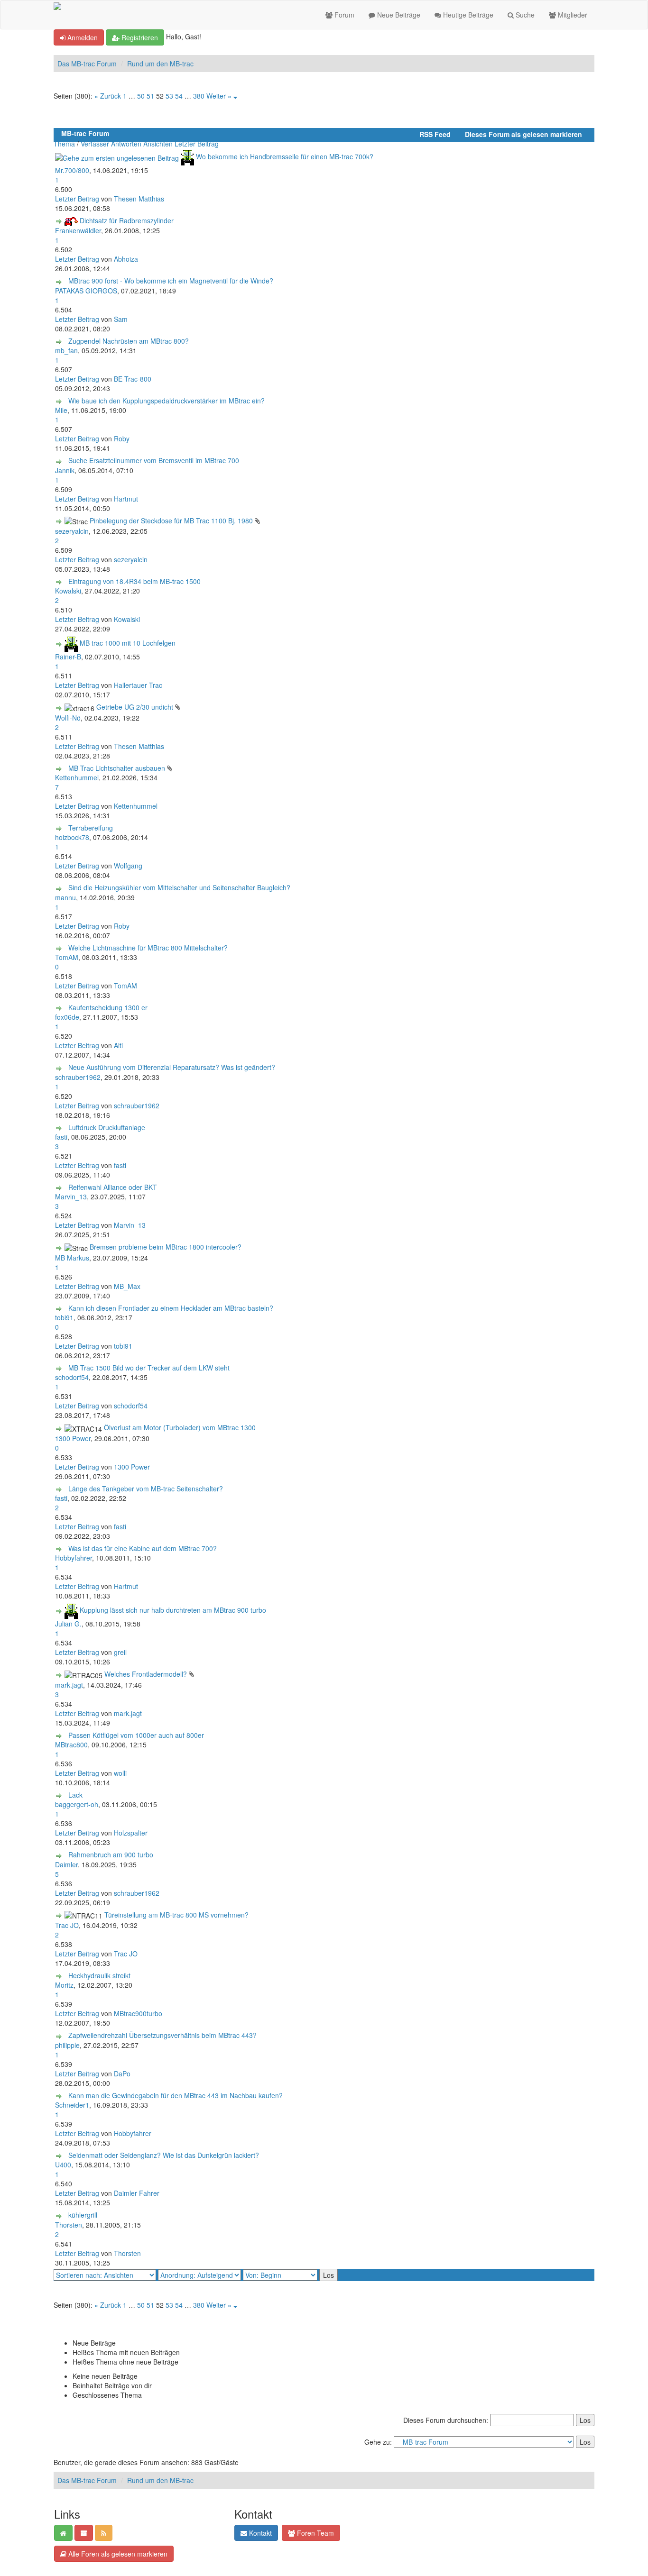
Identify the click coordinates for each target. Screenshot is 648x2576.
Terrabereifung (91, 828)
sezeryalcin (72, 531)
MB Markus (72, 1258)
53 (169, 96)
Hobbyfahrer (74, 1558)
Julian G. (68, 1624)
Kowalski (68, 591)
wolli (120, 1773)
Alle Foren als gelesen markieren (117, 2554)
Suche (524, 15)
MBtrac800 (71, 1745)
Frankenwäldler (78, 230)
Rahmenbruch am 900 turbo (111, 1854)
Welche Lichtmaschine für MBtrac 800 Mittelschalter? (148, 948)
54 (179, 96)
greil (120, 1652)
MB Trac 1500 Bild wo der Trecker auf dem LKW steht (149, 1368)
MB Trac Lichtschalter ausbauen (117, 768)
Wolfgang (128, 866)
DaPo (122, 2074)
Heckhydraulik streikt (99, 1975)
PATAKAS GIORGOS (86, 291)
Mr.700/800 (72, 170)
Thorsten (69, 2225)
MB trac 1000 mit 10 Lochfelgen (128, 643)
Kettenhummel (77, 777)
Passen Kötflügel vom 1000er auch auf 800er (136, 1735)
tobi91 (64, 1317)
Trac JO (67, 1925)
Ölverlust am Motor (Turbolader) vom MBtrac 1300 (180, 1427)
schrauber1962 (78, 1077)
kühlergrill (83, 2215)
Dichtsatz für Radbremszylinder (127, 220)
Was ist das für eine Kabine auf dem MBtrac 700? (143, 1548)
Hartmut (126, 499)
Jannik (65, 470)
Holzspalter (131, 1833)
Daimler (66, 1864)
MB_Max (127, 1286)
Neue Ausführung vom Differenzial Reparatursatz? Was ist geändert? (172, 1067)
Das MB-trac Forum (87, 64)
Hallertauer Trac (138, 685)
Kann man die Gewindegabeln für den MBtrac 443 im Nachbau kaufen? (176, 2095)
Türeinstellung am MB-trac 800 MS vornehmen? (176, 1915)
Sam (121, 319)
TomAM (67, 957)
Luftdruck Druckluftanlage (107, 1127)
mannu (65, 897)
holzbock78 (72, 837)
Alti (118, 1045)
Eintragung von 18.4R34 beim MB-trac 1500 (134, 581)
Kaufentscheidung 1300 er (108, 1007)
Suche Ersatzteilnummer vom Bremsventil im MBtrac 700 (154, 460)
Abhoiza (126, 259)
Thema (64, 144)
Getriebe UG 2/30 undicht (135, 707)
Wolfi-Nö (68, 718)
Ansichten (158, 144)
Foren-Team (315, 2533)
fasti (61, 1137)
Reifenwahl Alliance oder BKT (113, 1187)
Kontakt (259, 2533)
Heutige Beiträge (467, 15)
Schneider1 (72, 2105)
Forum (343, 15)
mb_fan (66, 350)
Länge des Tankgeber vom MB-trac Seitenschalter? (146, 1489)
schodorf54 (72, 1377)
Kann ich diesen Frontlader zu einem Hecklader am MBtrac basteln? (171, 1308)
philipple (67, 2045)
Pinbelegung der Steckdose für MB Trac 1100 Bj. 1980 (171, 521)
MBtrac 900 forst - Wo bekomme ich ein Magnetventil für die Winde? (171, 281)
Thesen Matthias (139, 199)
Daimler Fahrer (137, 2193)
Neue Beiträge (398, 15)
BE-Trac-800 (133, 379)
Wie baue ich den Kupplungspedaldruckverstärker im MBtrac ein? (167, 401)
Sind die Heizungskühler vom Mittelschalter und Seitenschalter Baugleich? (179, 887)
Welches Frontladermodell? (146, 1674)
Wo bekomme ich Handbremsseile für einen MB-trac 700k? (285, 156)
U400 (63, 2165)
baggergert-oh (77, 1804)
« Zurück (108, 96)
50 (141, 96)
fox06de (67, 1017)
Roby (122, 438)
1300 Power (73, 1438)
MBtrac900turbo (138, 2013)
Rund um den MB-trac (160, 64)
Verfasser (95, 144)
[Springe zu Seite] (235, 96)
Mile (61, 410)
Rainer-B (68, 657)
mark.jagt (69, 1685)
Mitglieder (572, 15)
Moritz (64, 1985)
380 (199, 96)
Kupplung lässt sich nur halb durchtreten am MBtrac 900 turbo (173, 1610)
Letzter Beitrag (197, 144)
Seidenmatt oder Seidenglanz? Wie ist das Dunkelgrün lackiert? (164, 2155)
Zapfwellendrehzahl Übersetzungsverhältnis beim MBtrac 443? (162, 2035)
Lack (75, 1795)
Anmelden (82, 37)
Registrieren (139, 37)
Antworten (126, 144)
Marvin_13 (71, 1197)
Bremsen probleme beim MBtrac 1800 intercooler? (166, 1247)
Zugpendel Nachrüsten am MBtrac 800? (129, 341)
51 (150, 96)
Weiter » (219, 96)
